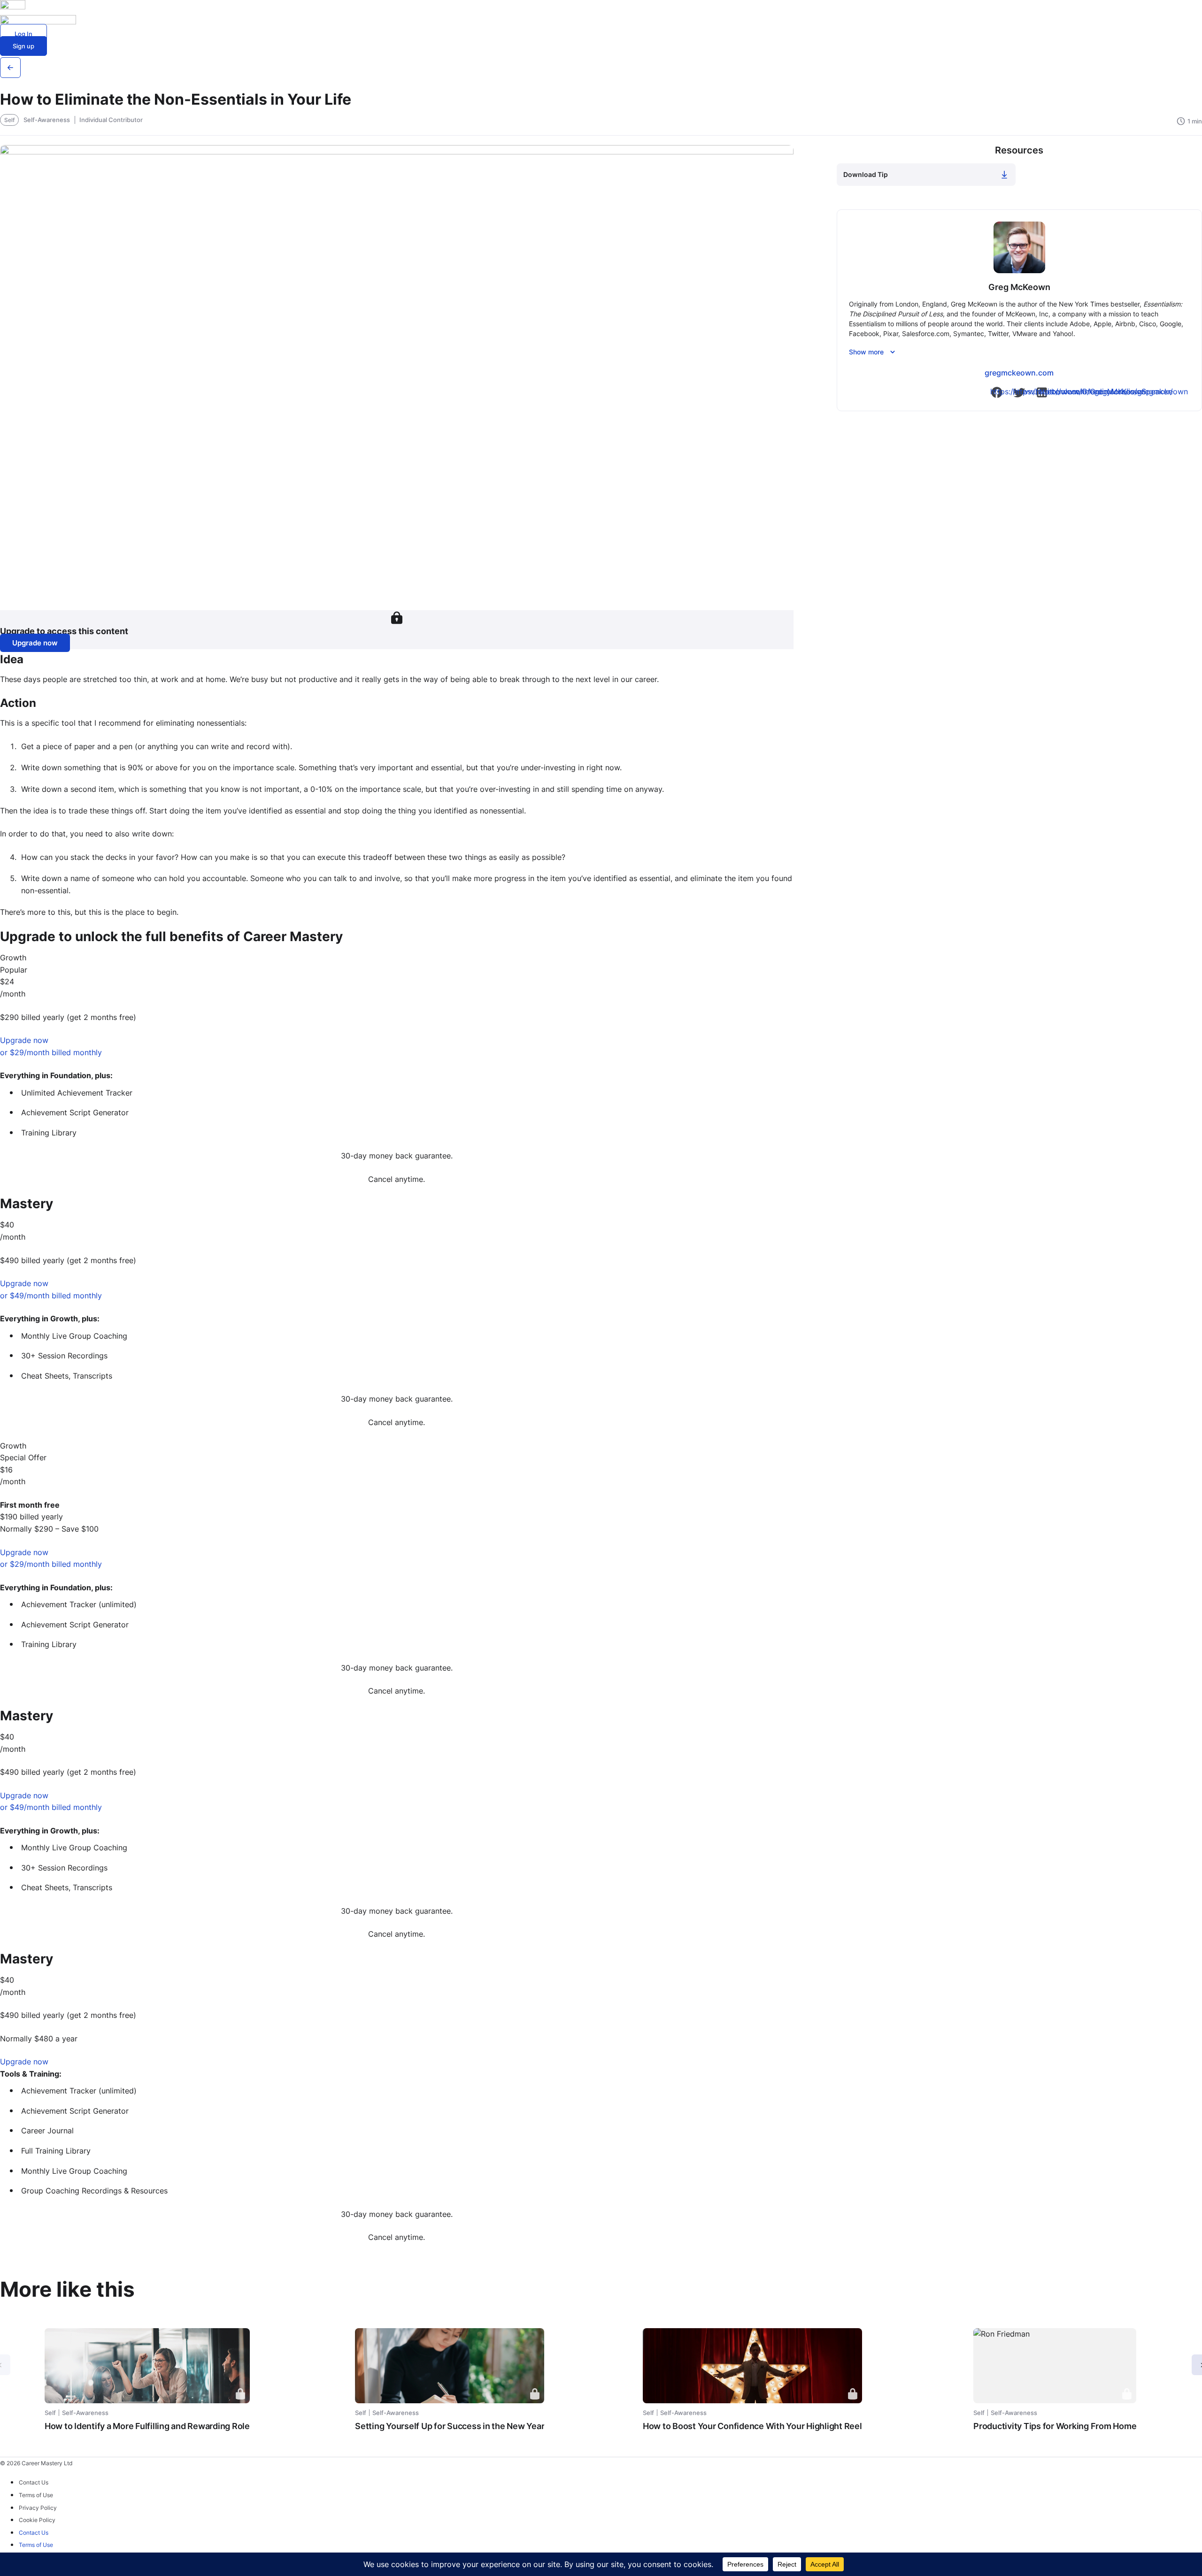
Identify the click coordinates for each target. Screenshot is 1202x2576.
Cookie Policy (37, 2520)
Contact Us (34, 2482)
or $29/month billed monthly (51, 1052)
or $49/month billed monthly (51, 1296)
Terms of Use (36, 2495)
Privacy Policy (38, 2508)
